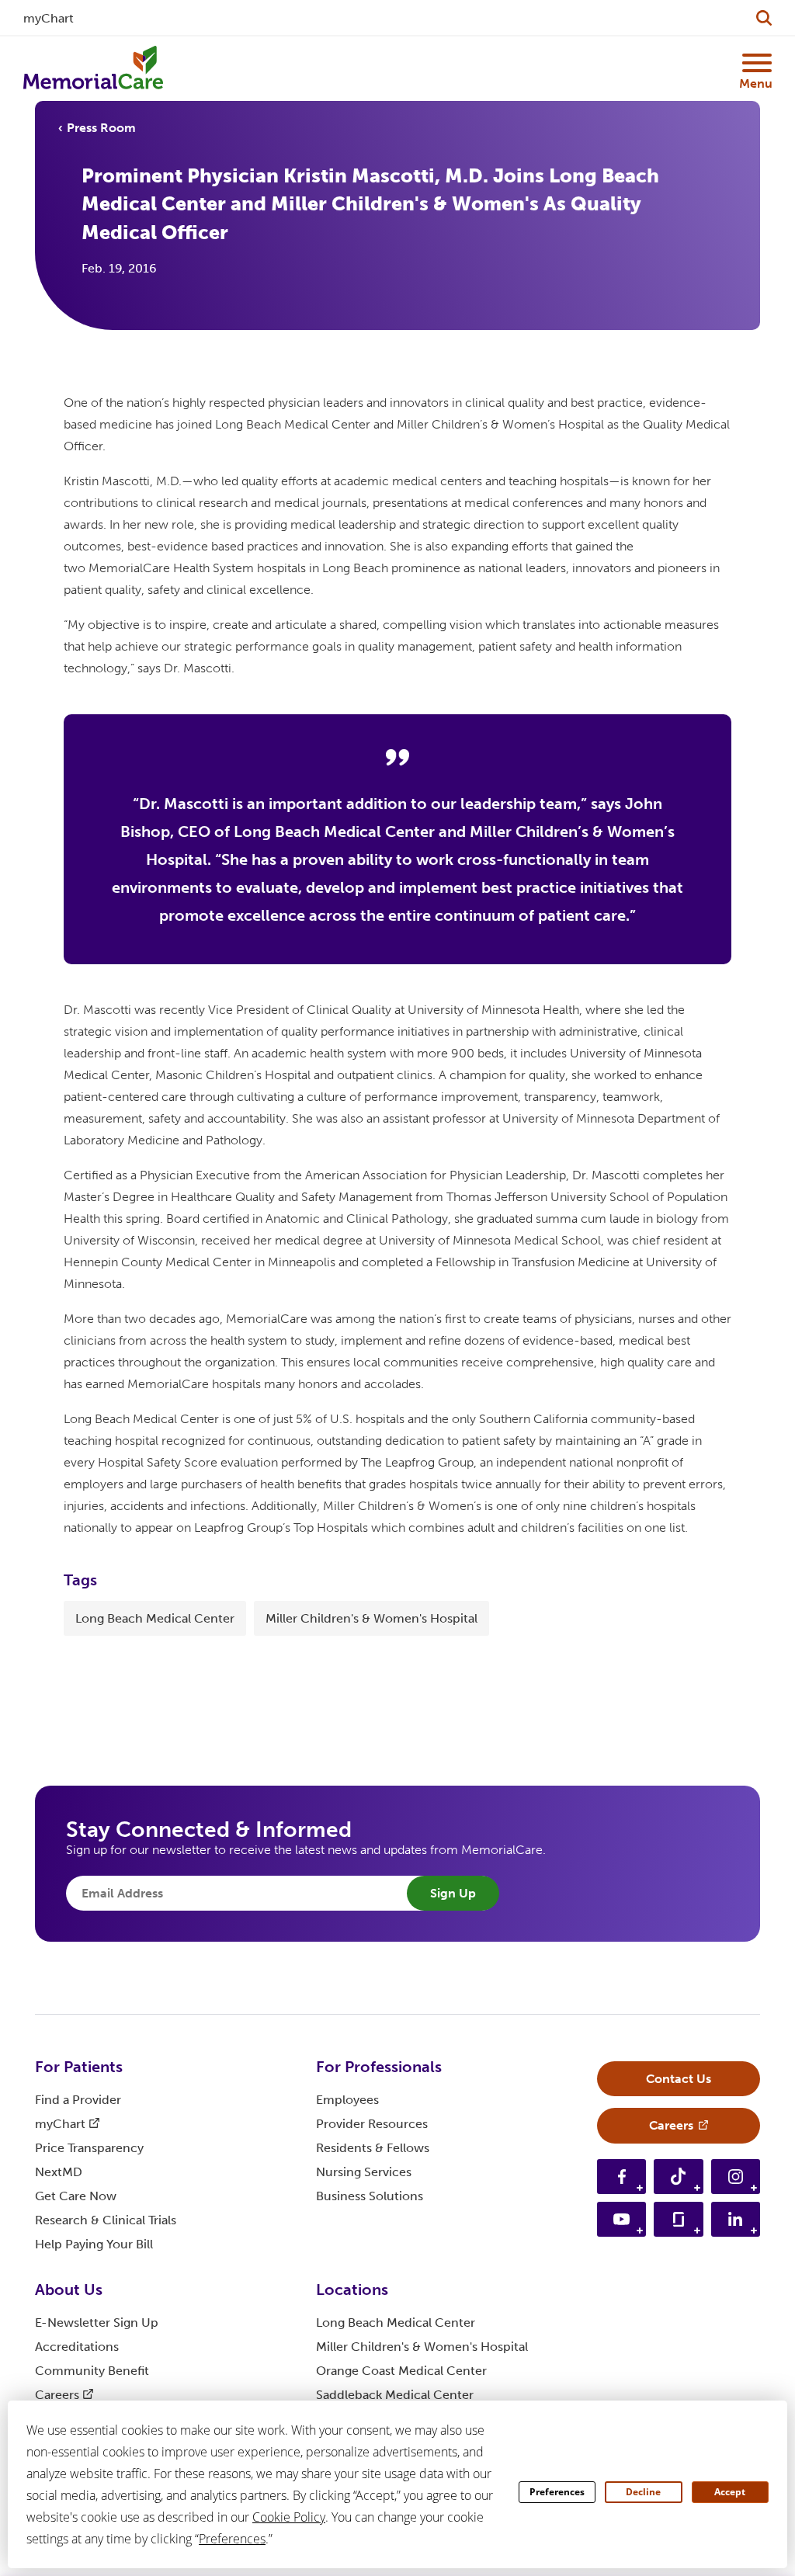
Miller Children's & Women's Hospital (371, 1618)
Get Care (76, 2196)
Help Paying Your (94, 2244)
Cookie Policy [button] (289, 2517)
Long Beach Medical (396, 2323)
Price (89, 2148)
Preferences (557, 2492)
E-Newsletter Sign (97, 2323)
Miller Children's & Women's (422, 2347)
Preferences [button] (232, 2539)
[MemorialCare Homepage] (93, 68)
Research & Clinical (106, 2220)
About (69, 2290)
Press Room (101, 128)
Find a (78, 2100)
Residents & (373, 2148)
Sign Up (453, 1893)
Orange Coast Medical (401, 2371)
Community (92, 2371)
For (79, 2067)
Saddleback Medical (395, 2395)
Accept (730, 2492)
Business (370, 2196)
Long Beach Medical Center (155, 1618)
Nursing (364, 2172)
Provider (372, 2124)
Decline (643, 2492)
